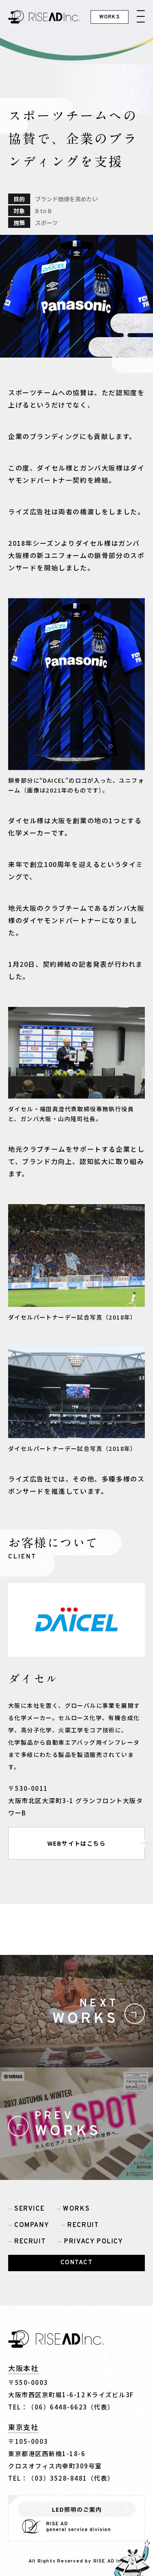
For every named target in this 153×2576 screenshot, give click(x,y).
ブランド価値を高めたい (67, 199)
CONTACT (77, 2263)
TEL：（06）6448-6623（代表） (61, 2407)
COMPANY (32, 2225)
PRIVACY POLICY (93, 2242)
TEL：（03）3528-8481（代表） (61, 2478)
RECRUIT (83, 2225)
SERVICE (29, 2209)
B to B (43, 211)
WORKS (76, 2209)
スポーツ (47, 223)
